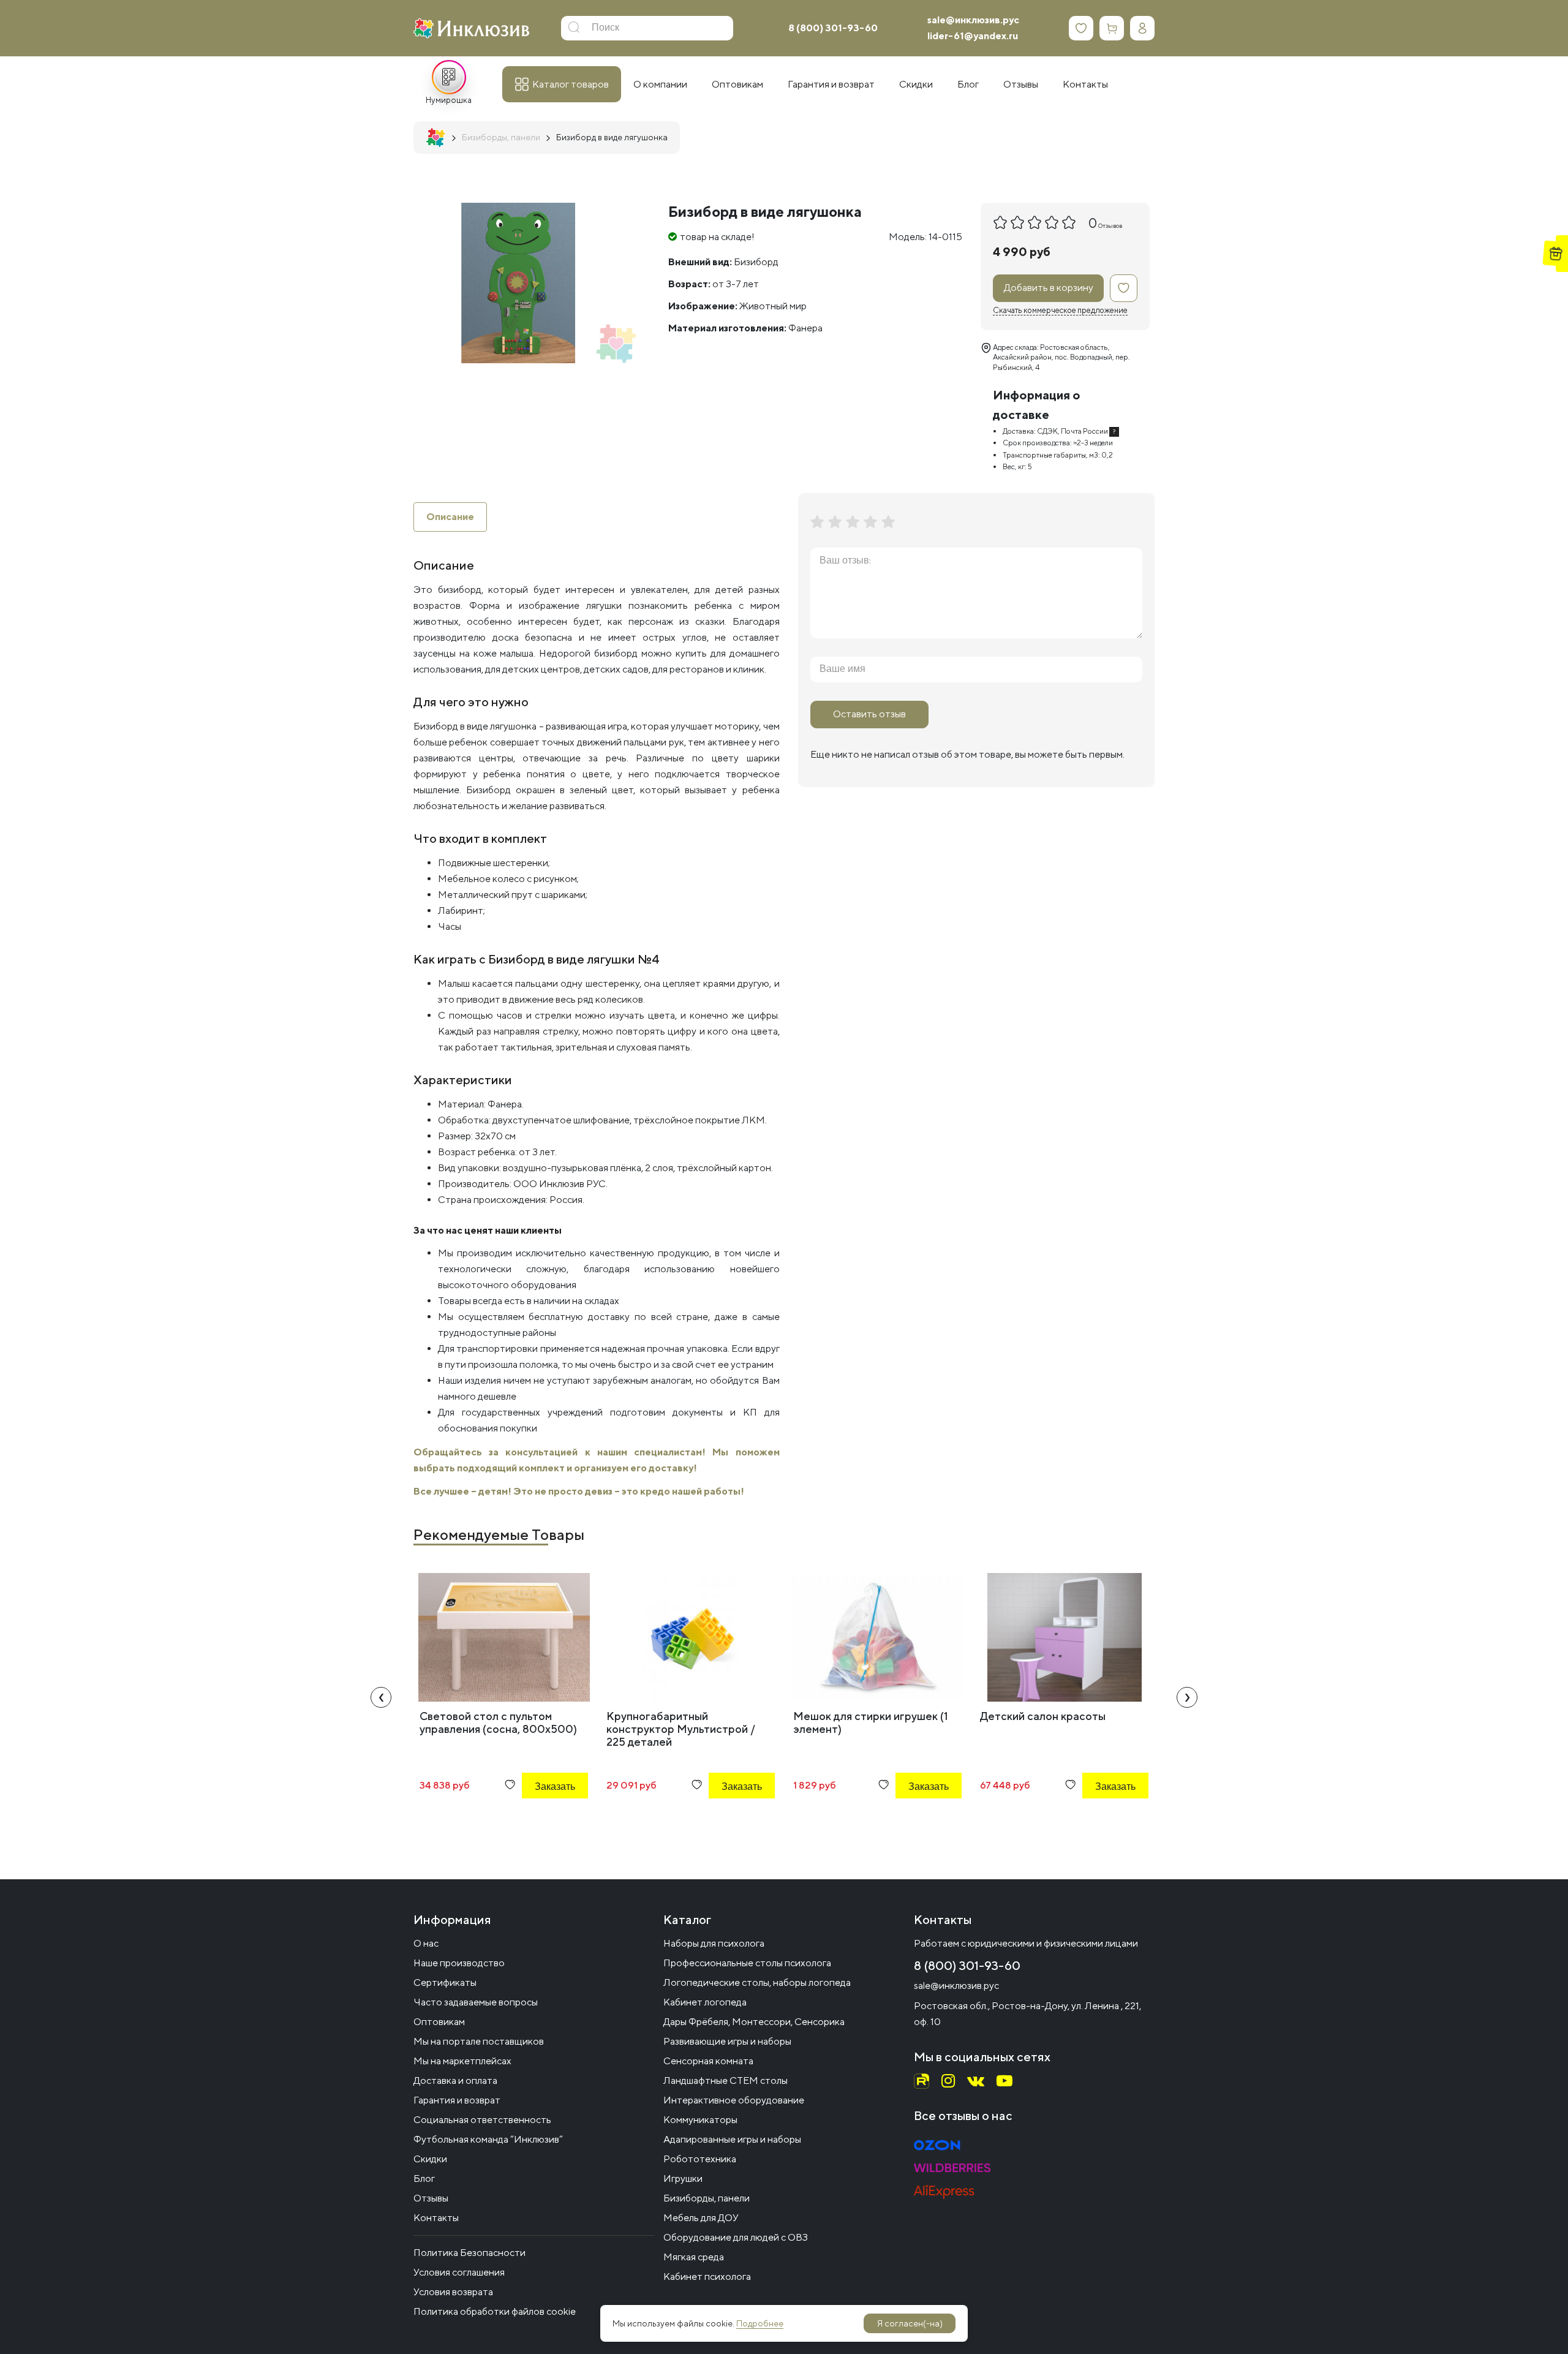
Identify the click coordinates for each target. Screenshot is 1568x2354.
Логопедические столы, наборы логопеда (757, 1982)
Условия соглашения (459, 2272)
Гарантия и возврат (457, 2100)
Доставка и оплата (455, 2080)
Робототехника (700, 2159)
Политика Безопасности (469, 2253)
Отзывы (431, 2198)
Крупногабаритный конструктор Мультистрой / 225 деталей (681, 1729)
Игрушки (683, 2179)
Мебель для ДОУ (701, 2218)
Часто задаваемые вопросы (476, 2002)
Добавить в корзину (1049, 288)
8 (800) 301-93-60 (833, 28)
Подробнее (760, 2323)
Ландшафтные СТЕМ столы (726, 2080)
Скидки (430, 2159)
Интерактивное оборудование (734, 2100)
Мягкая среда (694, 2257)
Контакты (436, 2218)
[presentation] (381, 1697)
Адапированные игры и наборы (732, 2139)
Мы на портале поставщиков (479, 2041)
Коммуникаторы (700, 2120)
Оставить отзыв (869, 714)
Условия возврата (453, 2292)
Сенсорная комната (708, 2061)
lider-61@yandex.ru (973, 36)
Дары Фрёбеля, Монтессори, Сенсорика (754, 2022)
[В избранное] (1124, 288)
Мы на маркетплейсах (462, 2061)
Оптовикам (439, 2022)
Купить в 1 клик (538, 1820)
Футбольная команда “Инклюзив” (488, 2139)
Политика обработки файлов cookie (495, 2311)
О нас (426, 1943)
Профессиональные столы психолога (747, 1963)
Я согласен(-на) (910, 2323)
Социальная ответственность (482, 2120)
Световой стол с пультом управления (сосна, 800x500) (498, 1722)
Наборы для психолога (714, 1943)
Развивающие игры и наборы (727, 2041)
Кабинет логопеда (705, 2002)
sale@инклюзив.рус (973, 20)
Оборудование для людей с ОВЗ (736, 2237)
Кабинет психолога (707, 2277)
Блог (424, 2179)
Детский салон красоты (1043, 1716)
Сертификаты (445, 1982)
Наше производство (459, 1963)
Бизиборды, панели (707, 2198)
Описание (450, 517)
